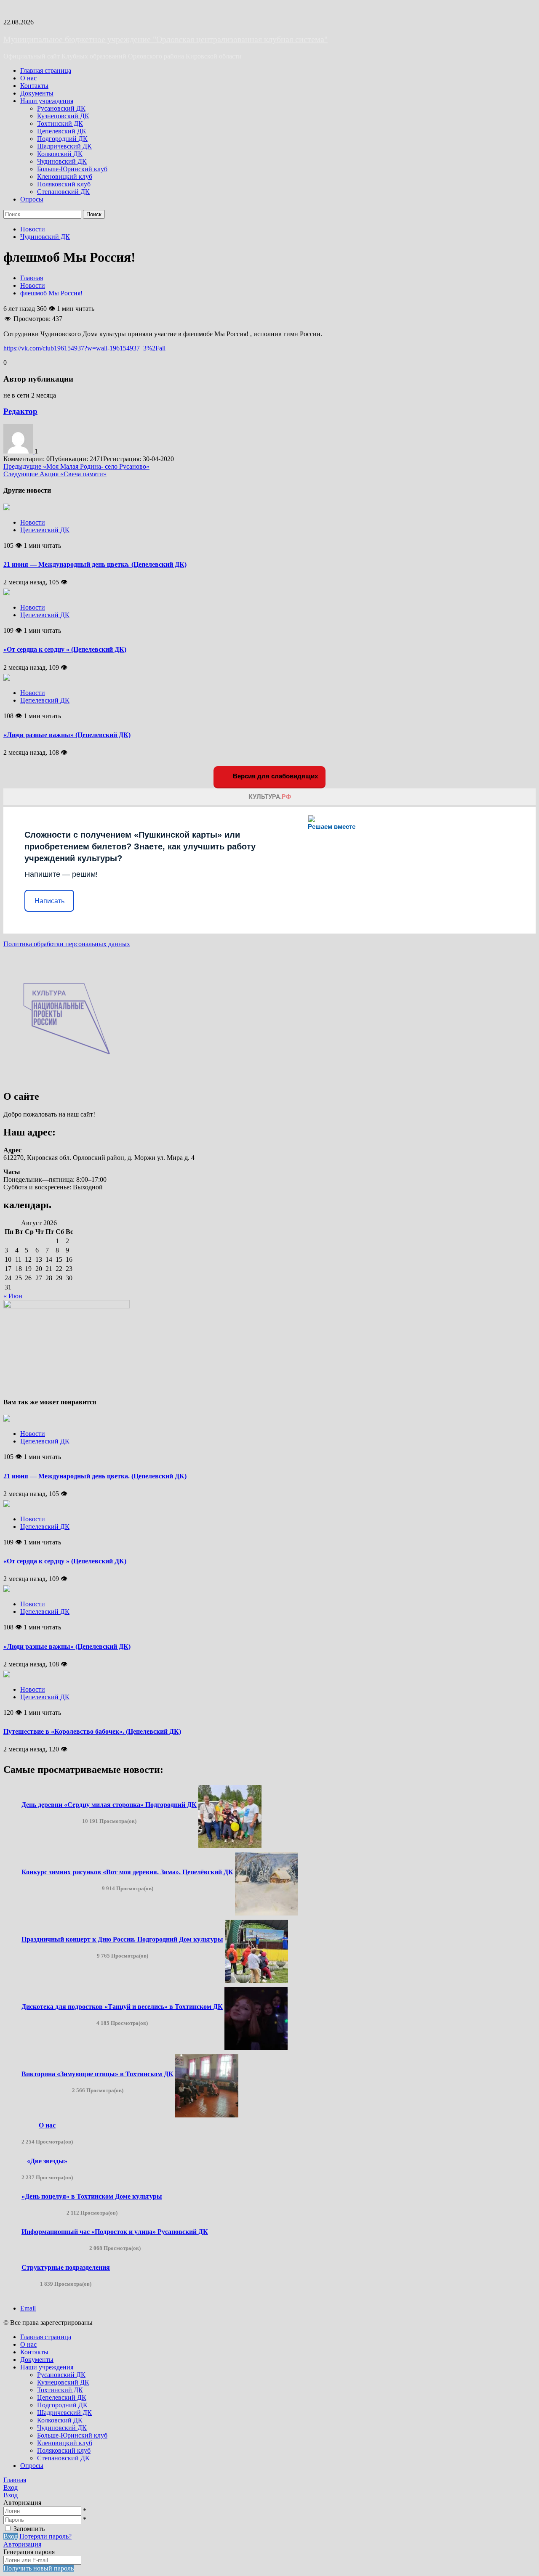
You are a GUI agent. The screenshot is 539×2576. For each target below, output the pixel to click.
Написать (49, 901)
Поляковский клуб (64, 184)
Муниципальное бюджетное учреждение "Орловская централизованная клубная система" (165, 39)
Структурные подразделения (66, 2267)
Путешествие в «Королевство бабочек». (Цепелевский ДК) (92, 1731)
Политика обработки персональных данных (67, 944)
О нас (28, 78)
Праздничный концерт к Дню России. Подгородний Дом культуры (122, 1939)
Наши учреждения (47, 101)
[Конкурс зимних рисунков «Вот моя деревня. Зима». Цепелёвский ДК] (267, 1913)
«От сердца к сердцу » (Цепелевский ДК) (65, 649)
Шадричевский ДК (64, 146)
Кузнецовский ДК (63, 116)
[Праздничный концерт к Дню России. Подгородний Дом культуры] (256, 1980)
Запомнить (29, 2529)
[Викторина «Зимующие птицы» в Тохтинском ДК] (207, 2115)
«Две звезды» (47, 2161)
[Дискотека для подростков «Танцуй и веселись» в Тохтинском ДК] (256, 2048)
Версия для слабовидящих (275, 776)
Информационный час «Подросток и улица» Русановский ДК (115, 2232)
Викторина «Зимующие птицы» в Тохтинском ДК (97, 2074)
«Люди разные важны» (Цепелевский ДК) (67, 735)
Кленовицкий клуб (65, 176)
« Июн (13, 1296)
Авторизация (22, 2544)
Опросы (32, 199)
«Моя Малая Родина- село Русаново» (76, 466)
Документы (37, 93)
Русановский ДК (61, 108)
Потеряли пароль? (45, 2536)
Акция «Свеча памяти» (55, 474)
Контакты (34, 86)
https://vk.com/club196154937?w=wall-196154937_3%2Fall (84, 348)
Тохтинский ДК (60, 123)
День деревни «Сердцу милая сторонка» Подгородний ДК (109, 1805)
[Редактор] (19, 451)
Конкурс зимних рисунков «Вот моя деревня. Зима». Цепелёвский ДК (127, 1872)
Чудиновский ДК (62, 161)
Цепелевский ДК (62, 131)
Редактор (20, 411)
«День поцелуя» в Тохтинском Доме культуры (92, 2196)
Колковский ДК (60, 154)
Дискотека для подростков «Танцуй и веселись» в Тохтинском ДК (122, 2007)
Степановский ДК (63, 192)
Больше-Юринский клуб (72, 169)
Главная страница (46, 70)
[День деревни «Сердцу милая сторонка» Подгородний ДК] (230, 1846)
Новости (33, 229)
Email (28, 2308)
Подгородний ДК (62, 139)
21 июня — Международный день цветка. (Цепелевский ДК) (95, 564)
